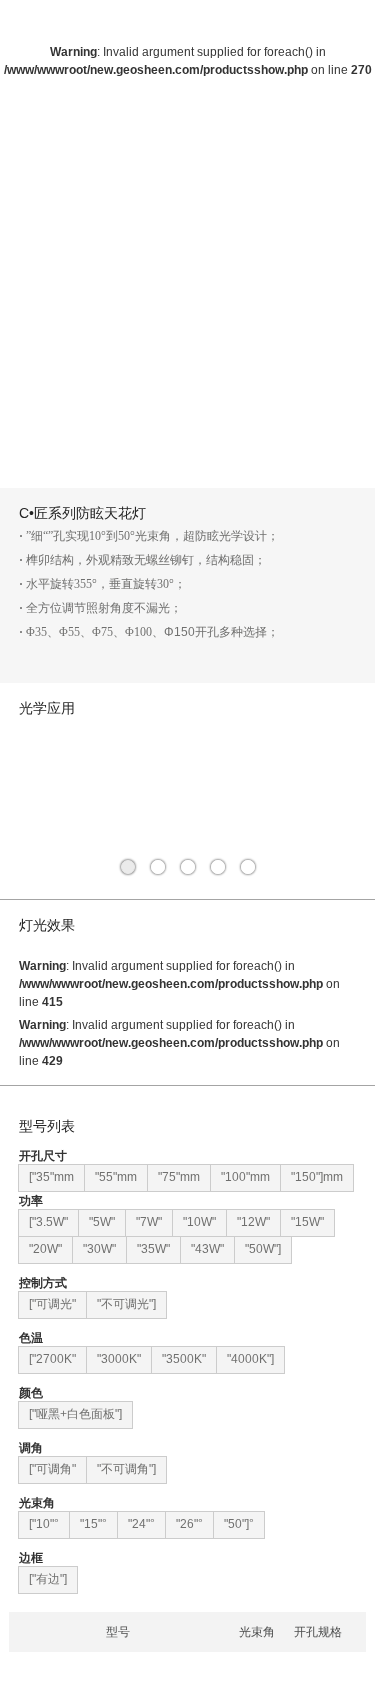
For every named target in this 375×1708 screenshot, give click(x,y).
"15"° (93, 1524)
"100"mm (245, 1177)
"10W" (199, 1222)
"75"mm (179, 1177)
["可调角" (52, 1469)
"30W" (99, 1249)
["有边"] (48, 1579)
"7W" (149, 1222)
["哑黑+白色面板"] (75, 1414)
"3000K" (119, 1359)
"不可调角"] (126, 1469)
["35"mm (51, 1177)
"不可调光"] (126, 1304)
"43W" (207, 1249)
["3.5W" (48, 1222)
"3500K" (184, 1359)
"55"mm (116, 1177)
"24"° (141, 1524)
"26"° (189, 1524)
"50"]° (239, 1524)
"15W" (307, 1222)
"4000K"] (250, 1359)
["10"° (44, 1524)
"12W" (253, 1222)
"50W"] (263, 1249)
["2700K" (52, 1359)
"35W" (153, 1249)
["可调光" (52, 1304)
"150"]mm (317, 1177)
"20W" (45, 1249)
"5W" (102, 1222)
